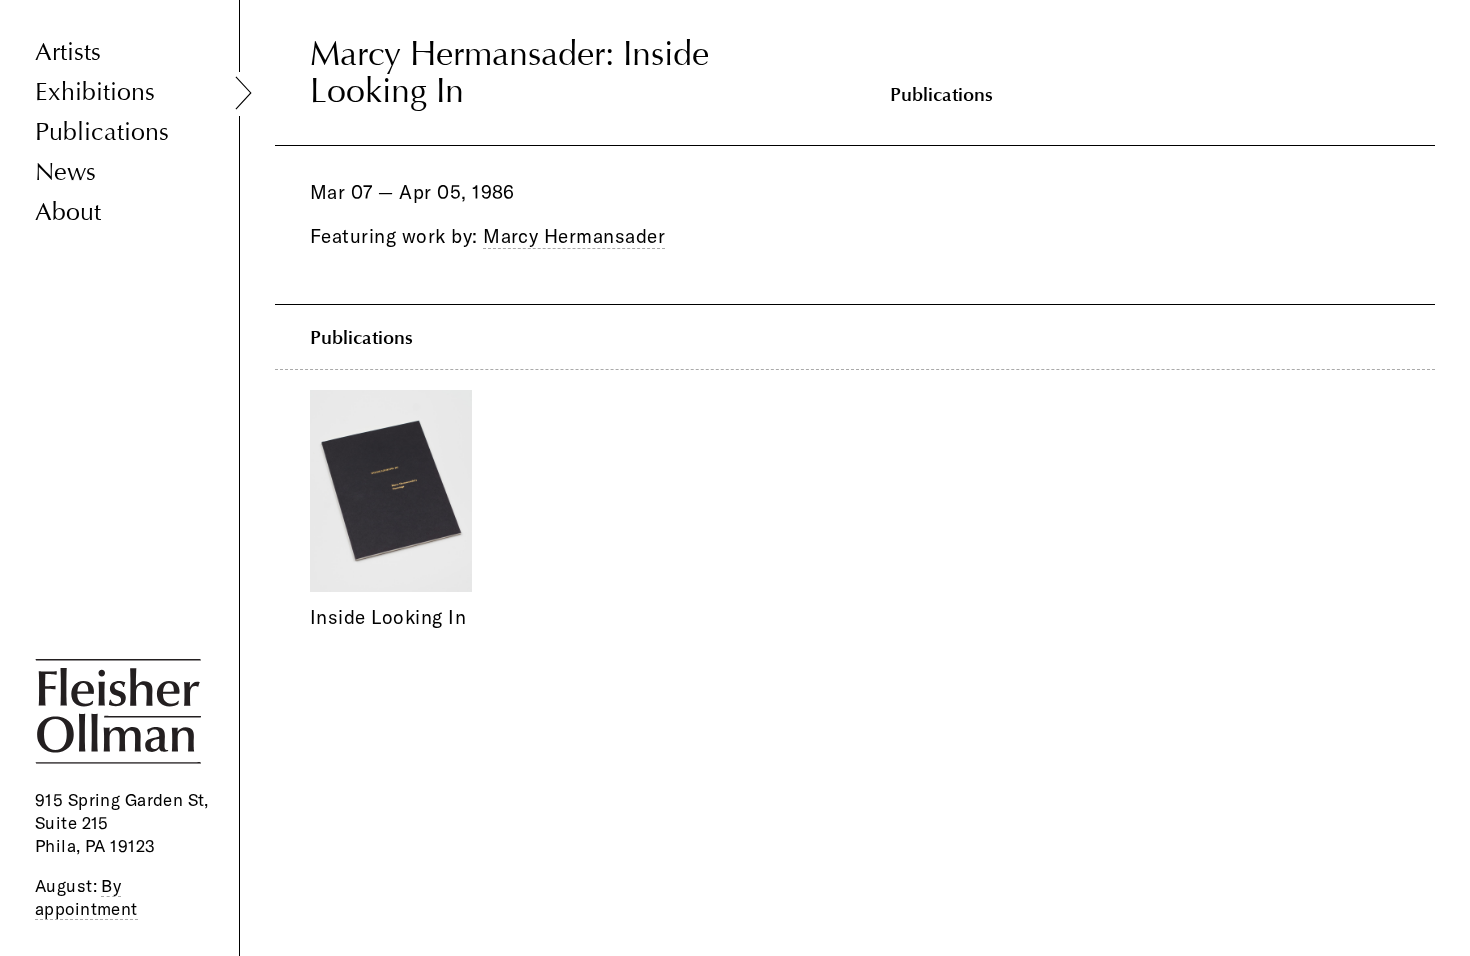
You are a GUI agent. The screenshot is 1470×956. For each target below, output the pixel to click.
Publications (102, 132)
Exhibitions (95, 92)
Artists (68, 52)
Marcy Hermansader (574, 236)
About (68, 212)
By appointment (86, 897)
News (65, 172)
